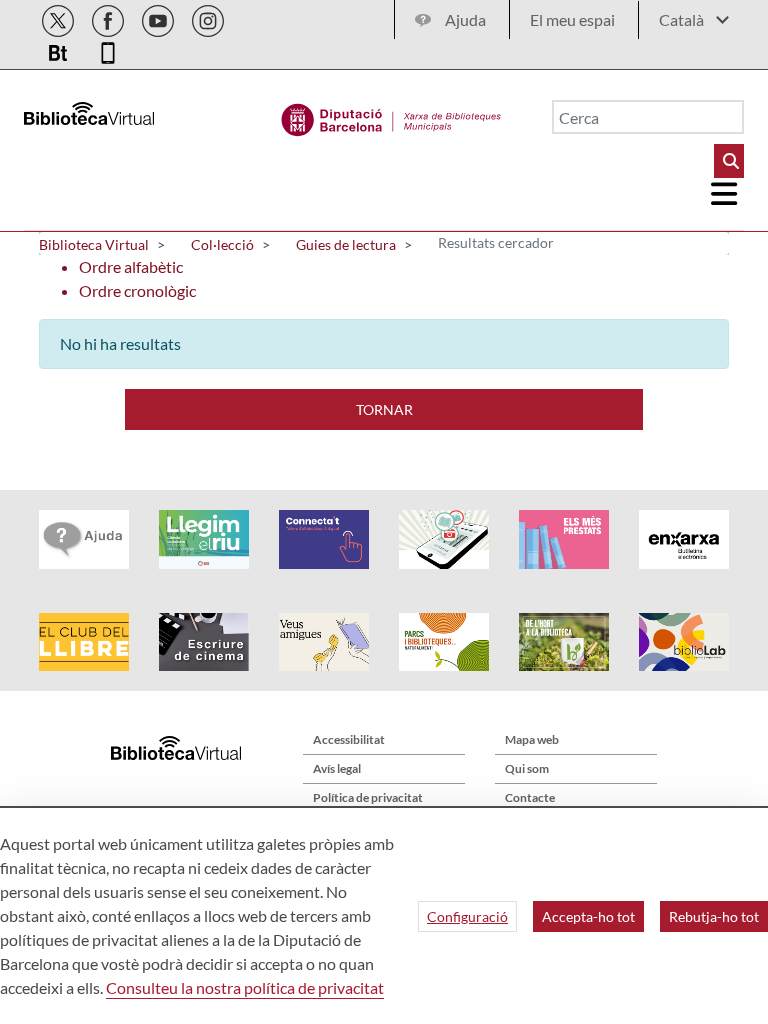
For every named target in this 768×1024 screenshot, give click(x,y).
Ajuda (465, 19)
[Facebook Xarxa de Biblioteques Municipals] (109, 17)
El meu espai (572, 19)
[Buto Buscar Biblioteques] (729, 161)
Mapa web (532, 739)
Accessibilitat (349, 739)
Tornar (384, 409)
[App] (108, 49)
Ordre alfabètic (131, 266)
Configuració (467, 916)
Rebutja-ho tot (714, 916)
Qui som (527, 768)
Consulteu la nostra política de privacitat (245, 987)
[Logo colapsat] (725, 194)
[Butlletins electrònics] (59, 49)
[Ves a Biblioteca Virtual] (391, 115)
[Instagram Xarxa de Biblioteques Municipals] (208, 17)
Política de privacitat (368, 797)
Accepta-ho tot (588, 916)
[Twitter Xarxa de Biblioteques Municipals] (59, 17)
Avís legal (337, 768)
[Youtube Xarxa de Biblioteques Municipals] (159, 17)
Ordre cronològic (137, 290)
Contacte (530, 797)
